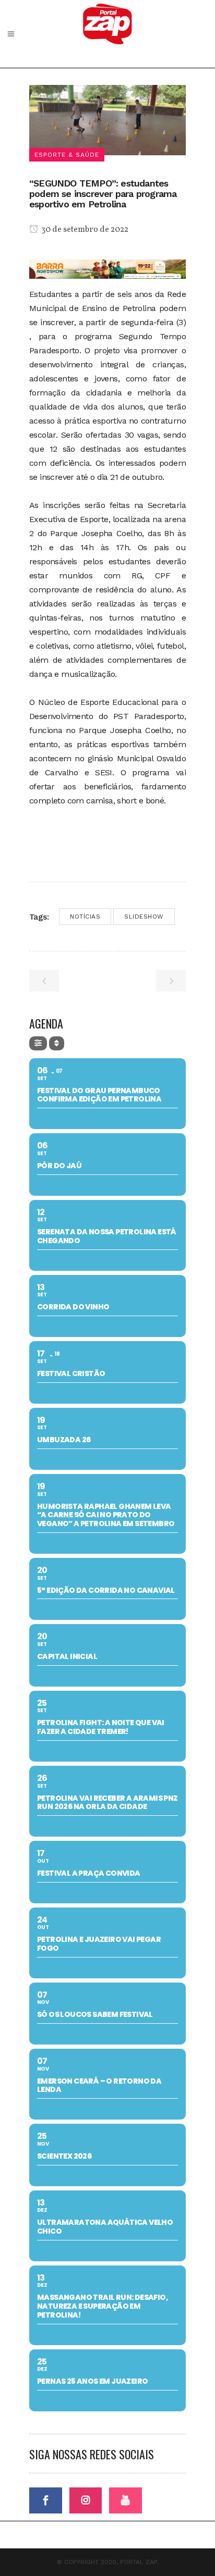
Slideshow (144, 917)
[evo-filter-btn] (38, 1043)
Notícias (85, 917)
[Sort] (57, 1043)
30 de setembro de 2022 (84, 230)
